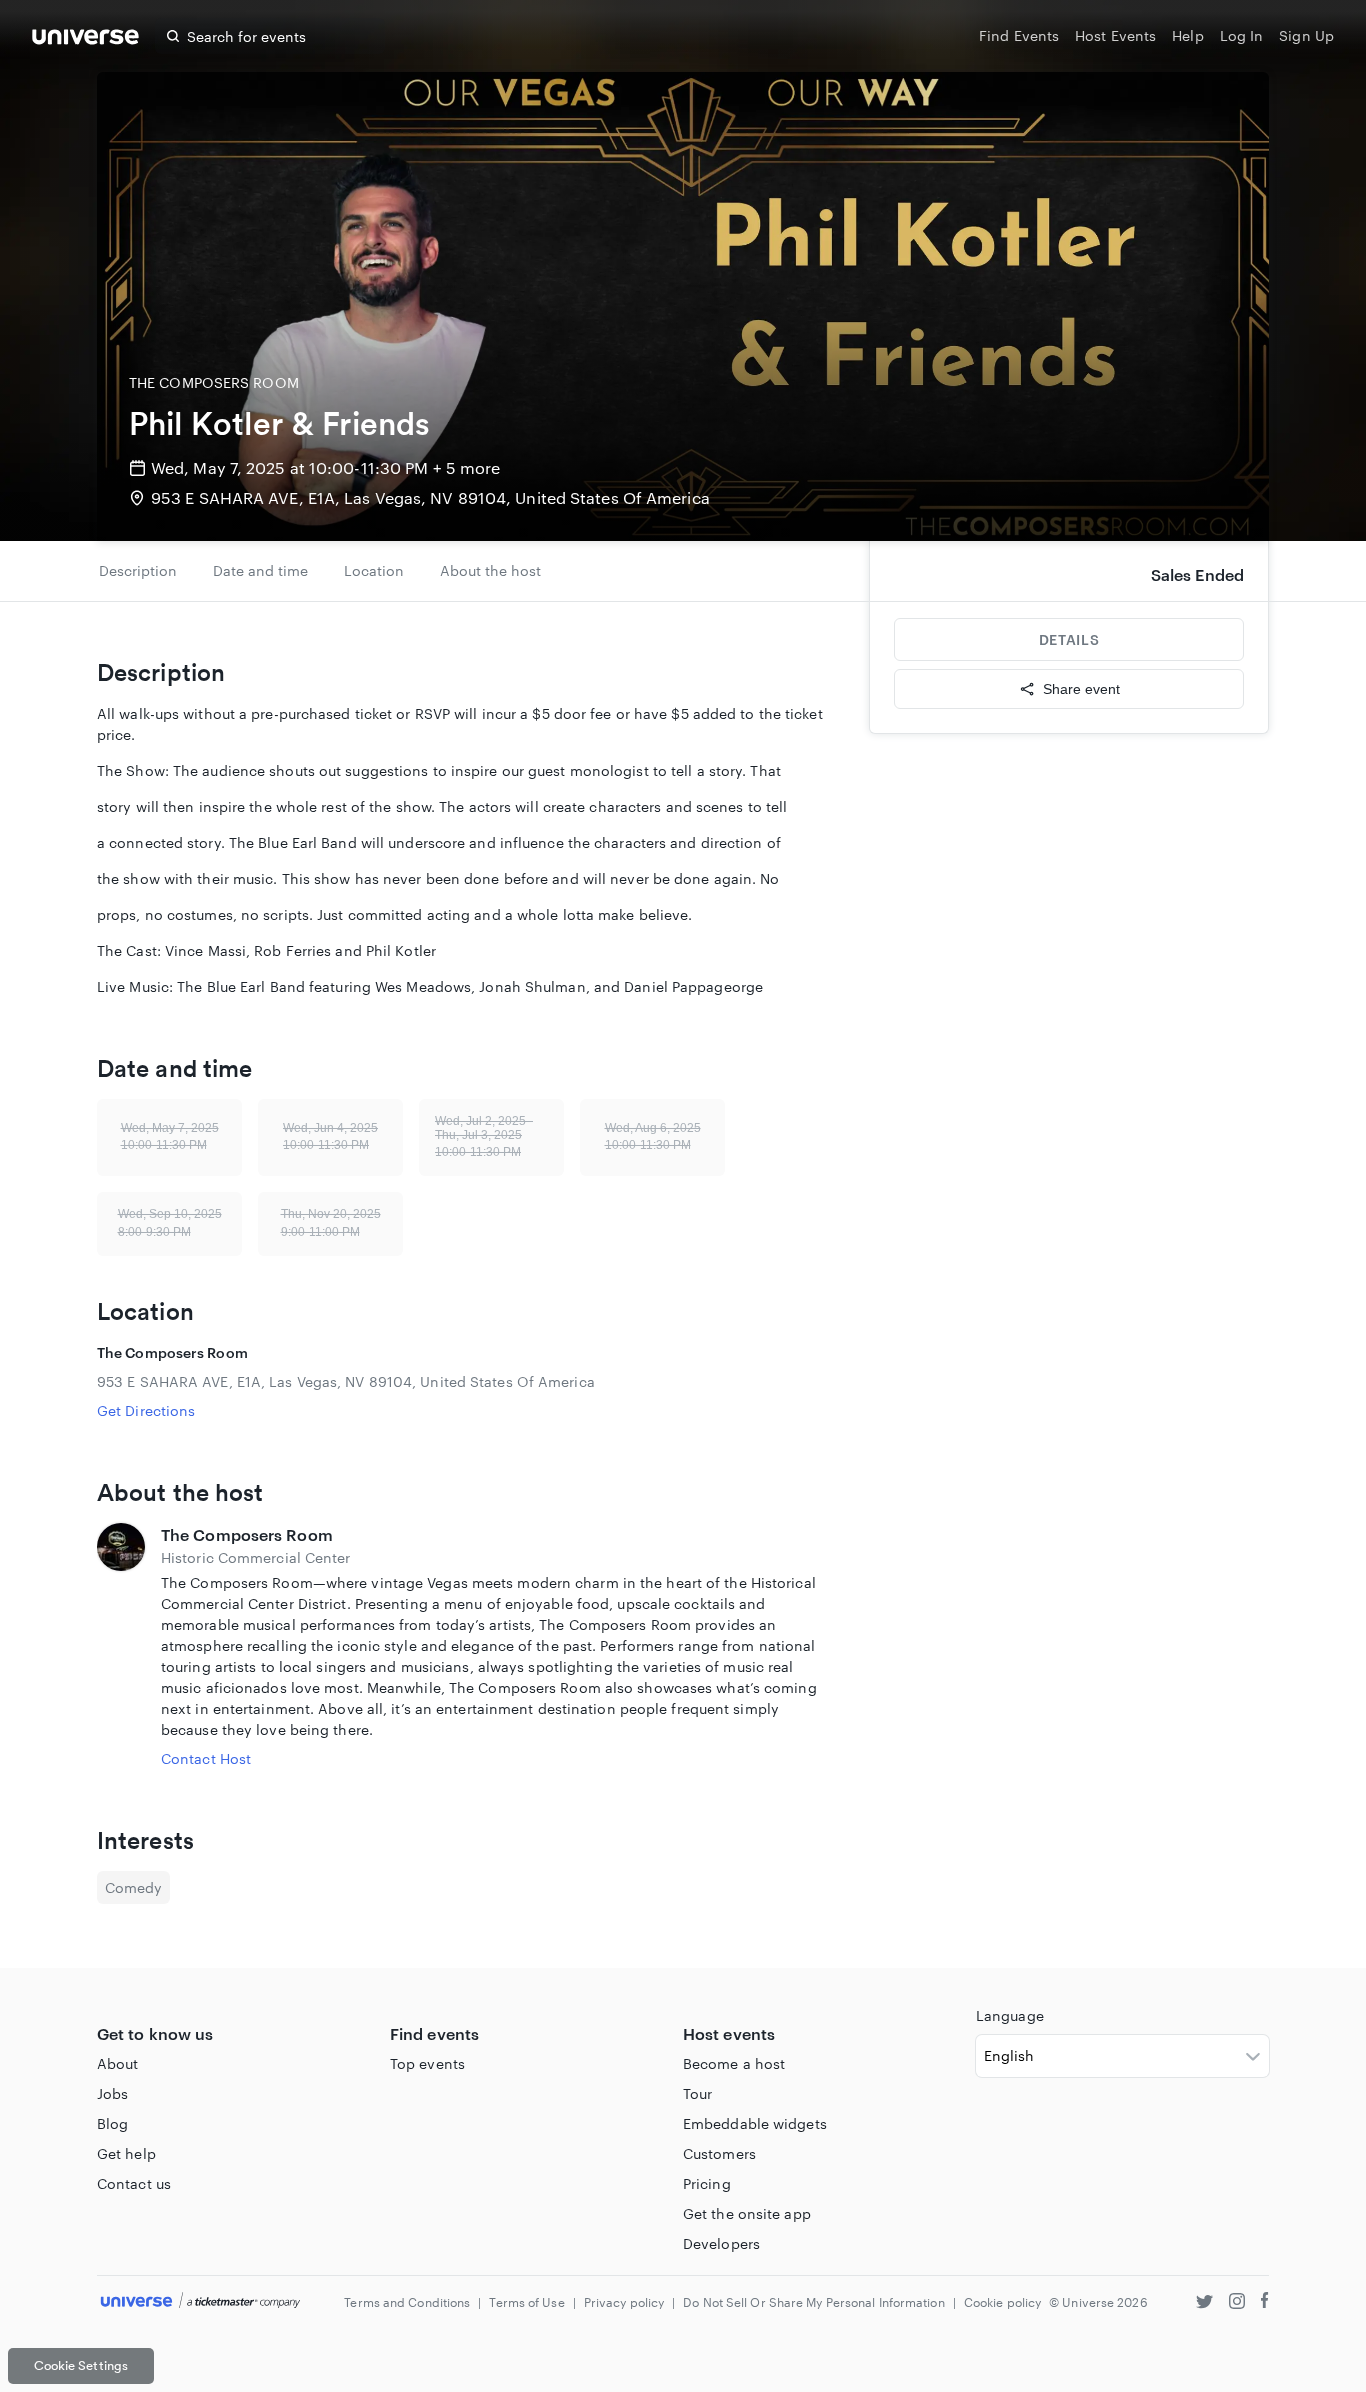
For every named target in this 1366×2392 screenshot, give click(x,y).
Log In (1242, 35)
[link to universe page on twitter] (1204, 2303)
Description (138, 570)
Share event (1081, 689)
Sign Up (1306, 35)
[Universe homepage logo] (85, 39)
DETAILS (1069, 639)
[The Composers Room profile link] (121, 1646)
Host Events (1115, 35)
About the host (490, 570)
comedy (133, 1887)
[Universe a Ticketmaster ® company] (200, 2301)
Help (1187, 35)
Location (374, 570)
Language (1010, 2015)
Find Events (1019, 35)
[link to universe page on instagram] (1237, 2303)
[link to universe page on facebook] (1265, 2303)
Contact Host (206, 1758)
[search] (173, 36)
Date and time (260, 570)
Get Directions (146, 1410)
